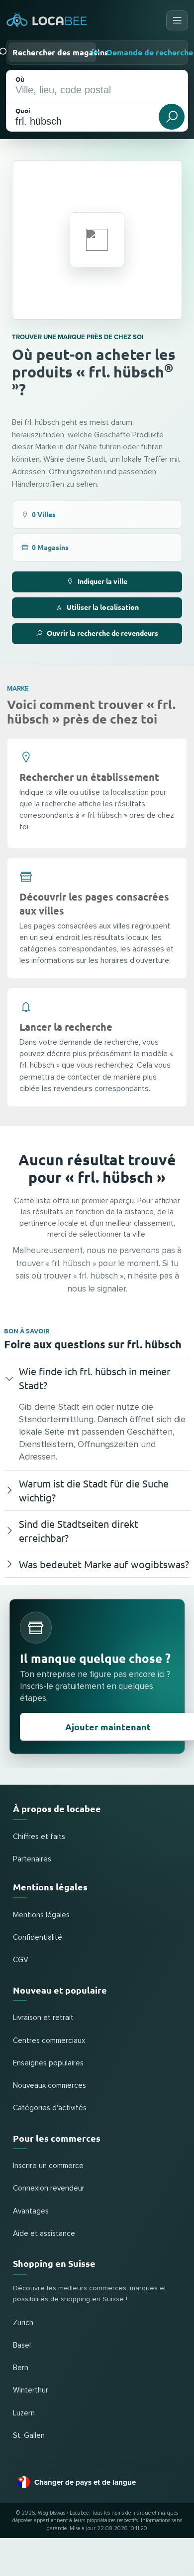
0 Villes (44, 514)
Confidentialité (38, 1937)
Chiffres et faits (39, 1837)
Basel (22, 2345)
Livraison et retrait (43, 2018)
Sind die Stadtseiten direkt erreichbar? (79, 1531)
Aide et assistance (44, 2234)
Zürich (23, 2323)
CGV (21, 1960)
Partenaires (32, 1859)
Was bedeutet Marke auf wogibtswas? (104, 1564)
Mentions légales (41, 1915)
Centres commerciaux (49, 2041)
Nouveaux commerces (49, 2086)
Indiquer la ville (102, 581)
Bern (21, 2368)
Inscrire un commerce (48, 2166)
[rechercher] (172, 117)
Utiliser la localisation (103, 607)
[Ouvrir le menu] (177, 20)
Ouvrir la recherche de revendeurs (102, 633)
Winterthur (31, 2390)
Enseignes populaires (48, 2063)
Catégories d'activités (50, 2108)
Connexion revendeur (49, 2188)
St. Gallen (29, 2436)
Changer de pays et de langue (85, 2482)
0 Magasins (50, 547)
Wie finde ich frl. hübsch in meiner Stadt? (95, 1378)
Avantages (31, 2211)
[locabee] (47, 20)
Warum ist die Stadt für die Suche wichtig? (94, 1490)
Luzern (24, 2413)
